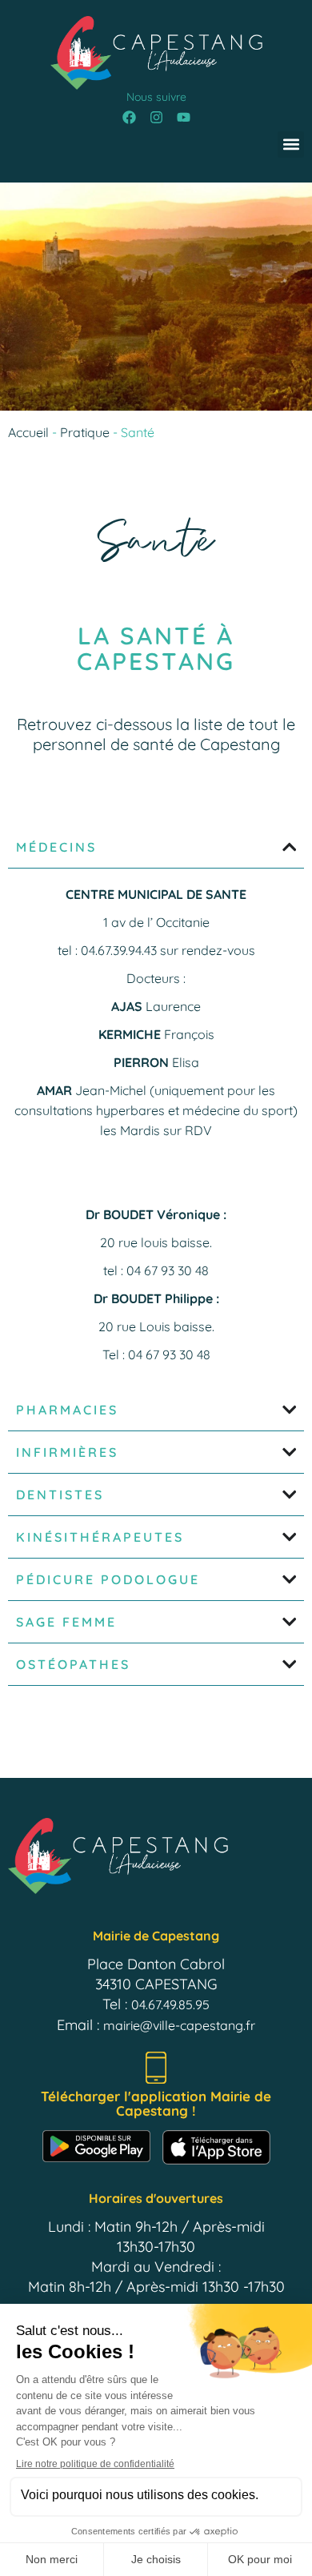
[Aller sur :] (156, 53)
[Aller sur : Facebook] (129, 118)
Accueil (28, 432)
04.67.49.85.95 (170, 2004)
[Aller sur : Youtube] (183, 118)
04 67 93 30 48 (168, 1270)
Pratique (85, 432)
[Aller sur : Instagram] (156, 118)
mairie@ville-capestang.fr (179, 2025)
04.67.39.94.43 (119, 950)
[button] (291, 144)
